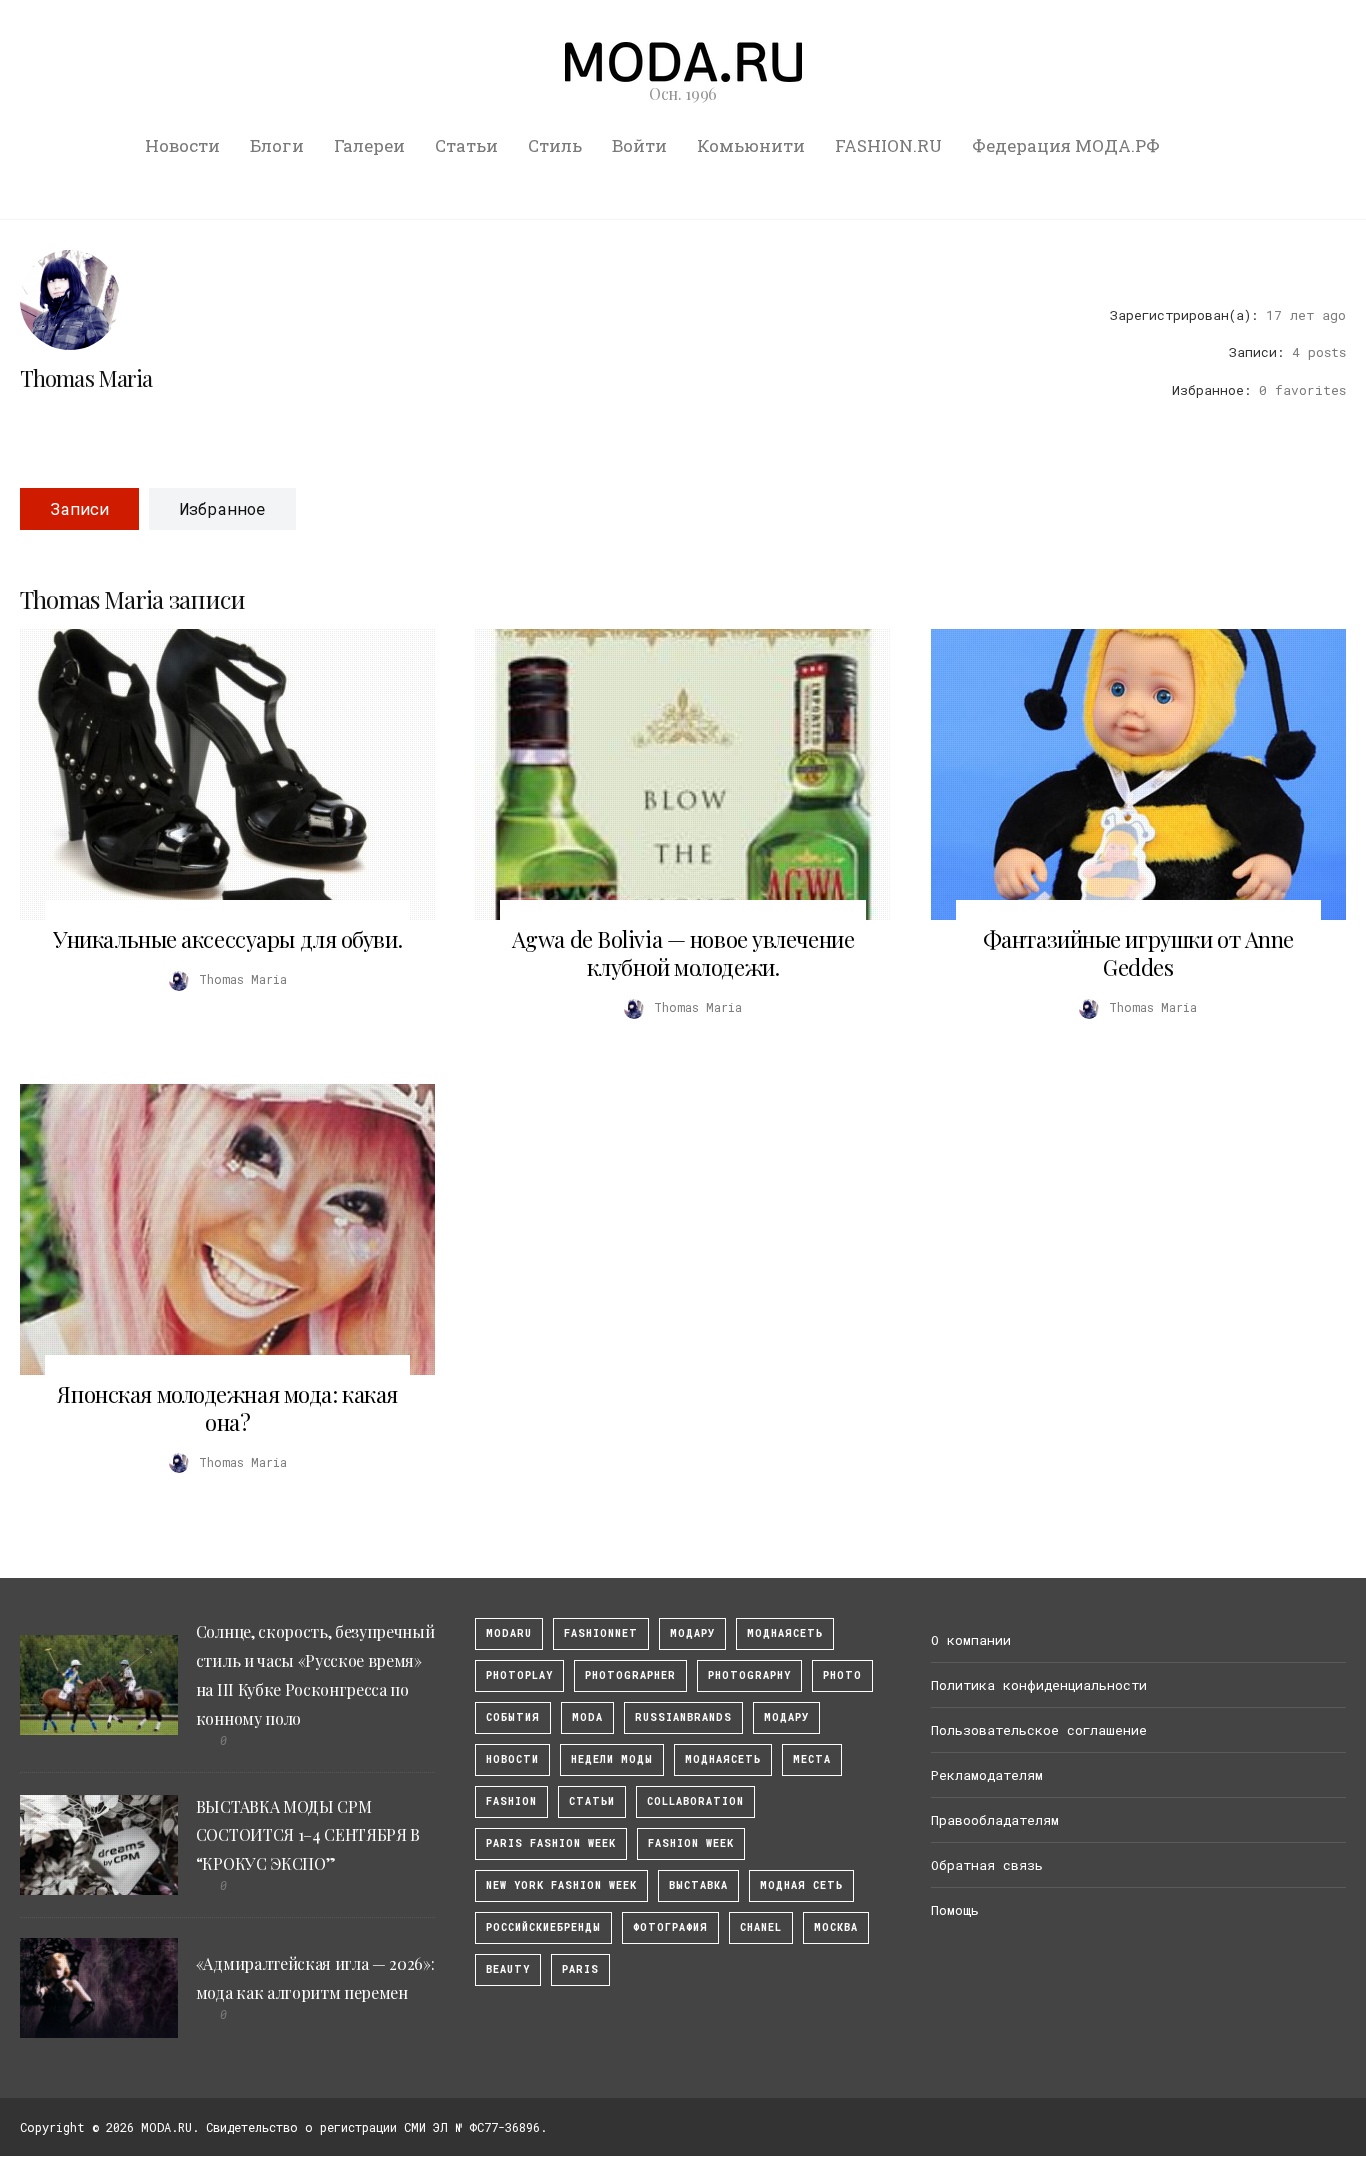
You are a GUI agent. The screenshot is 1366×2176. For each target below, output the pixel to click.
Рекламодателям (987, 1775)
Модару (786, 1717)
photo (842, 1675)
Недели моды (612, 1759)
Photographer (630, 1675)
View (216, 775)
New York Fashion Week (561, 1885)
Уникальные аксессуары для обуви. (227, 939)
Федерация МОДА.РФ (1066, 145)
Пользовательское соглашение (1039, 1730)
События (513, 1717)
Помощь (955, 1910)
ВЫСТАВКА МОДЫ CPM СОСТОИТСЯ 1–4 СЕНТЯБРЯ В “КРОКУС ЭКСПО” (308, 1835)
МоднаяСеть (785, 1633)
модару (692, 1633)
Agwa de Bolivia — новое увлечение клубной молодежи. (683, 953)
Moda (587, 1717)
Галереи (369, 145)
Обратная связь (987, 1865)
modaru (509, 1633)
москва (836, 1927)
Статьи (466, 145)
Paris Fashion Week (551, 1843)
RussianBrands (683, 1717)
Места (812, 1759)
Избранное (222, 508)
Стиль (555, 145)
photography (749, 1675)
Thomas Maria (86, 378)
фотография (670, 1927)
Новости (182, 145)
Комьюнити (751, 145)
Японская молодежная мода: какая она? (227, 1408)
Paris (580, 1969)
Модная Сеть (801, 1885)
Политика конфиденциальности (1039, 1685)
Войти (639, 145)
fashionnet (601, 1633)
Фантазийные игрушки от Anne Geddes (1138, 953)
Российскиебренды (543, 1927)
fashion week (691, 1843)
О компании (971, 1640)
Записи (79, 508)
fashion (511, 1801)
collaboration (695, 1801)
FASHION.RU (888, 145)
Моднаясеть (723, 1759)
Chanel (761, 1927)
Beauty (508, 1969)
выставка (698, 1885)
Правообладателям (995, 1820)
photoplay (519, 1675)
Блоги (277, 145)
